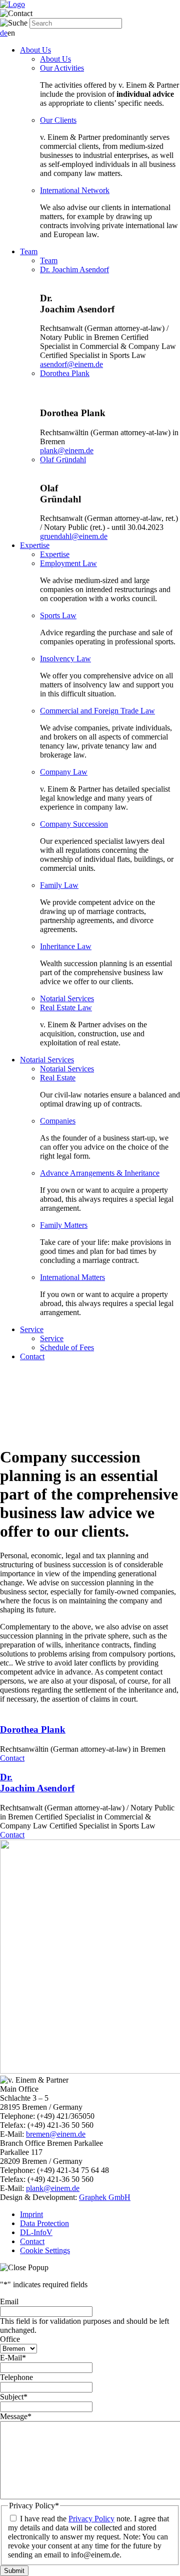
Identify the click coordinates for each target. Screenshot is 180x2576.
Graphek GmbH (105, 2197)
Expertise (35, 545)
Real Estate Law (66, 1007)
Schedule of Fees (67, 1347)
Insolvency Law (65, 659)
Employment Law (68, 563)
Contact (32, 1356)
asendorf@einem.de (71, 364)
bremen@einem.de (56, 2134)
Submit (14, 2571)
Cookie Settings (45, 2250)
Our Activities (62, 68)
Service (32, 1329)
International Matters (72, 1277)
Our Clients (58, 120)
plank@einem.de (67, 450)
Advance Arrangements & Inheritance (100, 1173)
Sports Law (58, 615)
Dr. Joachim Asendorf (74, 269)
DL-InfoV (36, 2232)
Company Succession (74, 824)
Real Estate (58, 1078)
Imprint (31, 2214)
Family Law (59, 885)
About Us (35, 50)
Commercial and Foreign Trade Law (97, 711)
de (4, 33)
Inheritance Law (66, 946)
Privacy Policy (91, 2519)
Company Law (64, 772)
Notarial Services (67, 998)
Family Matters (64, 1225)
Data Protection (44, 2223)
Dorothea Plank (65, 373)
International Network (75, 190)
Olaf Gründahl (63, 459)
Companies (58, 1121)
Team (29, 251)
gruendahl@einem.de (74, 536)
